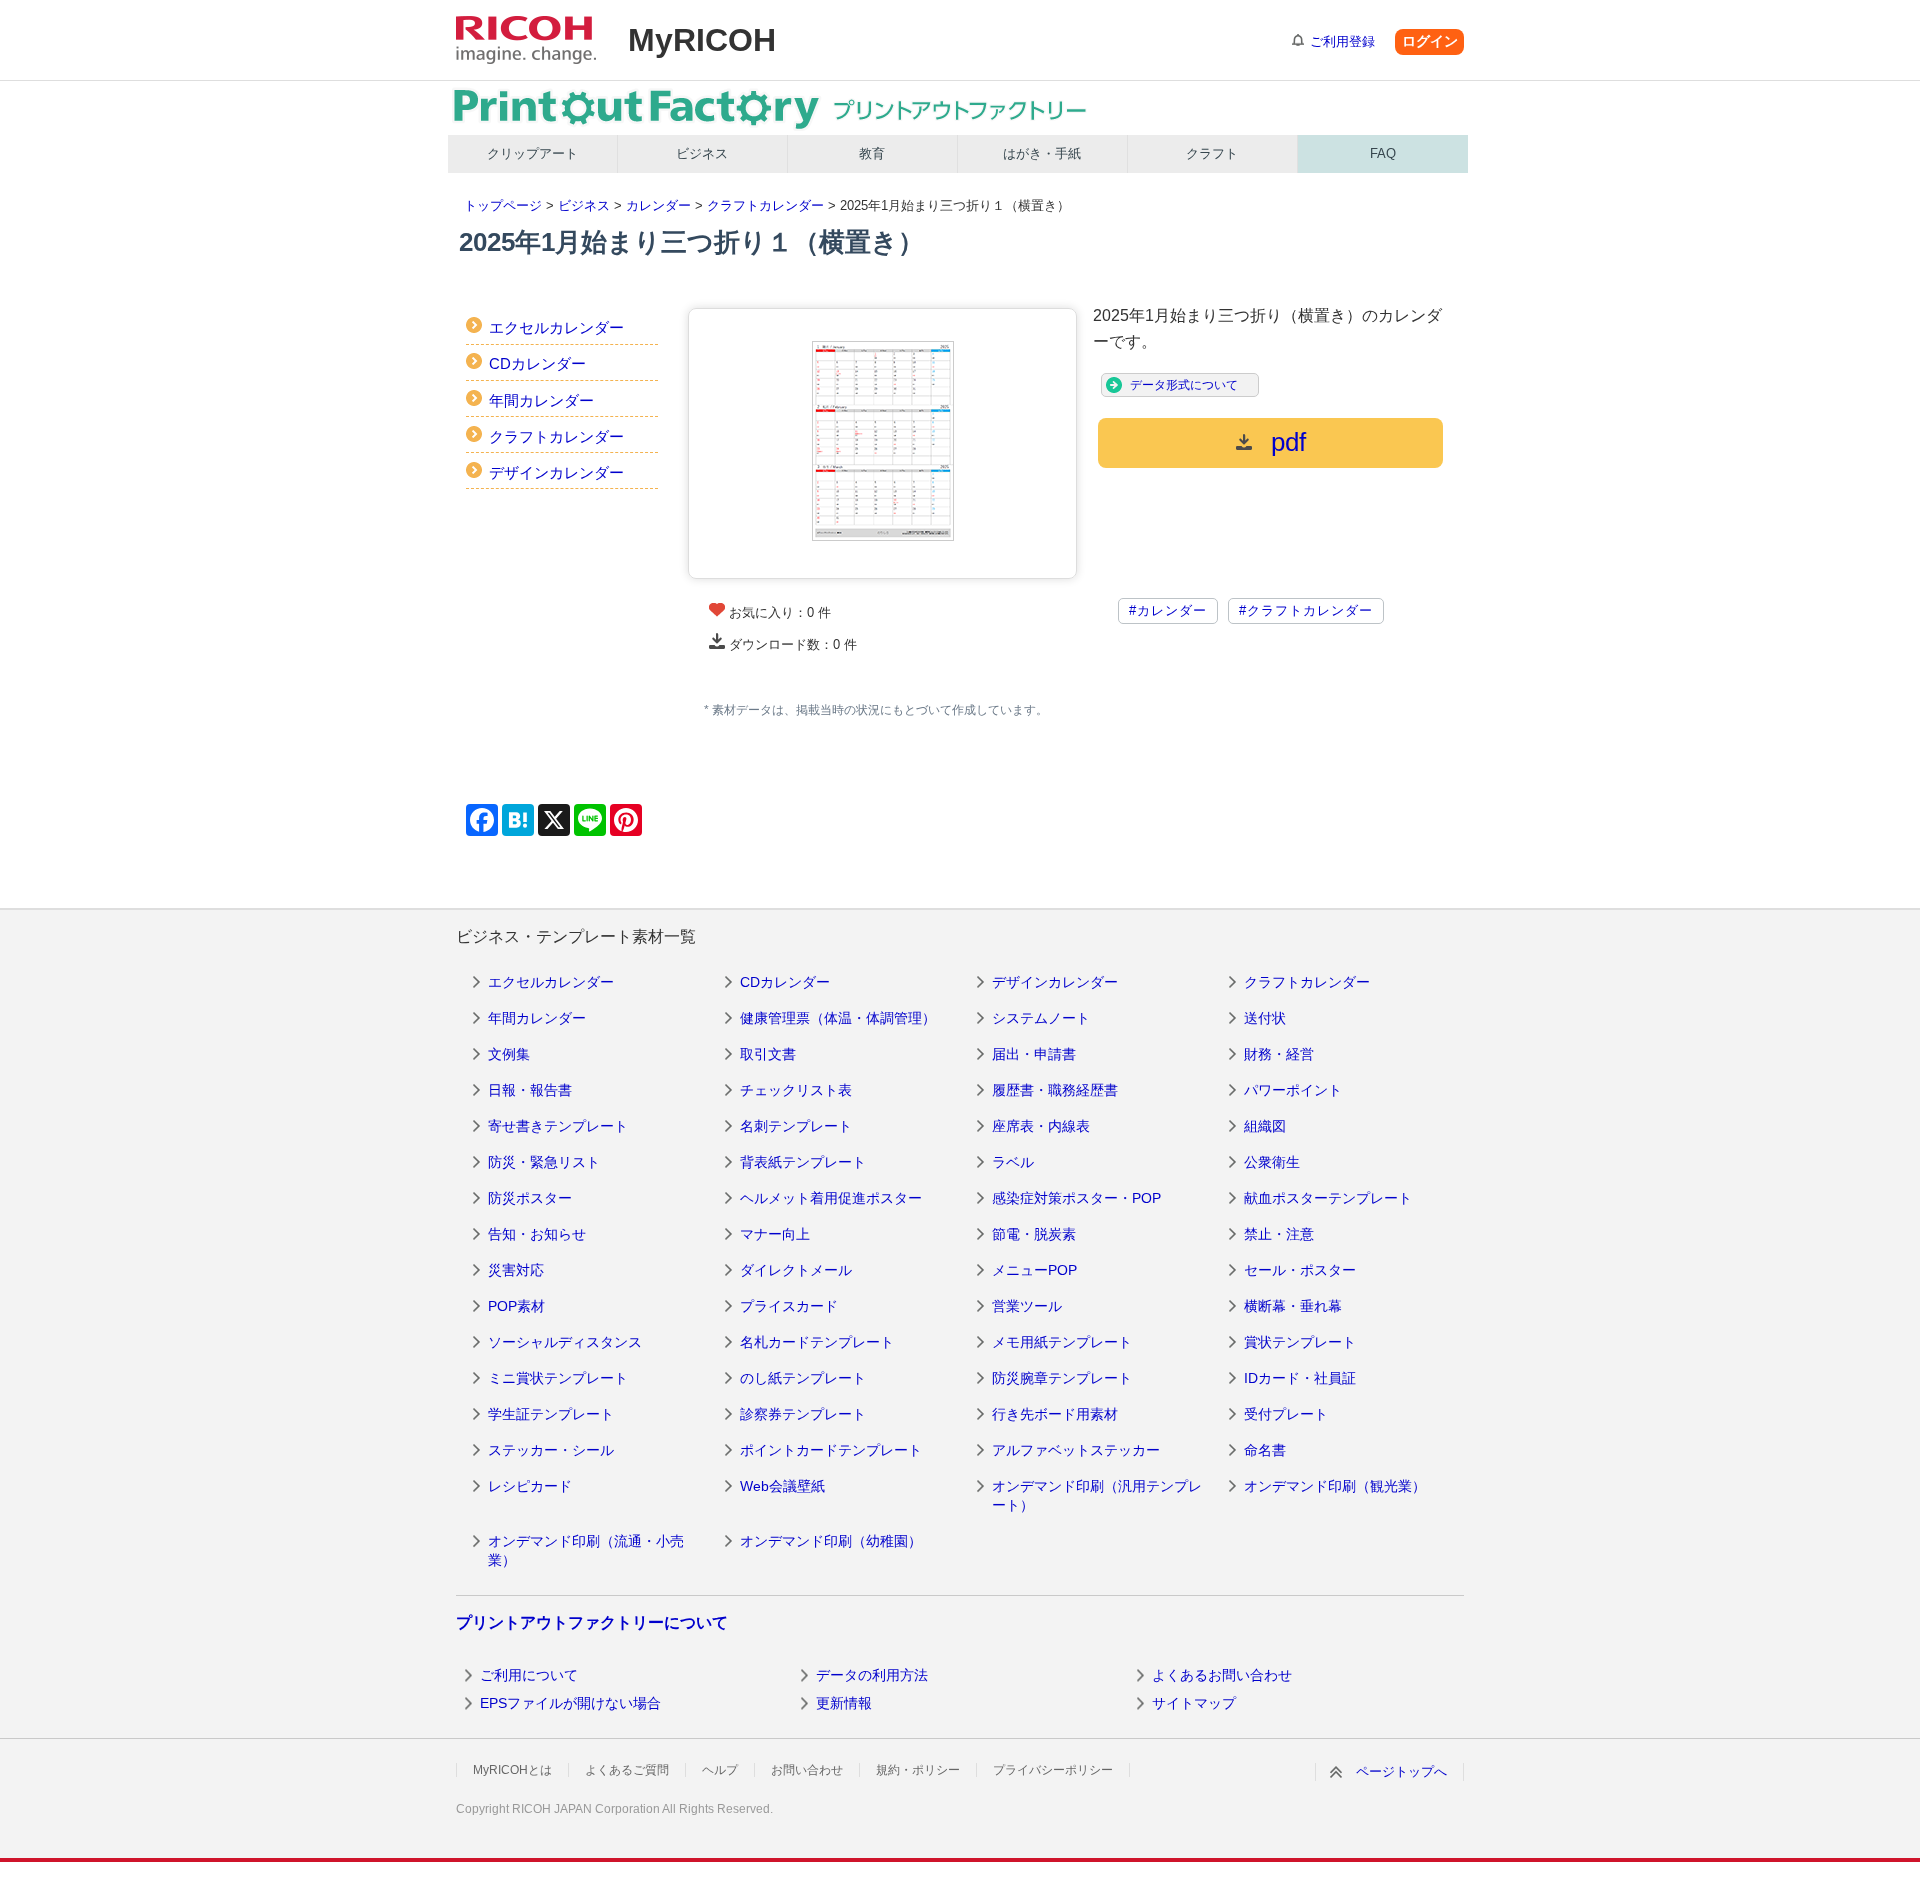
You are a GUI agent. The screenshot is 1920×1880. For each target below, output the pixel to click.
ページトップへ (1401, 1771)
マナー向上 (775, 1234)
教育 (872, 153)
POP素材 (516, 1306)
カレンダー (658, 205)
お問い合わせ (807, 1770)
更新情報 (844, 1703)
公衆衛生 (1272, 1162)
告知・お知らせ (537, 1234)
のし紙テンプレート (803, 1378)
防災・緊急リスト (544, 1162)
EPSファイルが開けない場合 (570, 1703)
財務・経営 (1279, 1054)
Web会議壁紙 (782, 1486)
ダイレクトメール (796, 1270)
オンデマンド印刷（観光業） (1335, 1486)
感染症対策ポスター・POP (1076, 1198)
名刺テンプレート (796, 1126)
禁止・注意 (1279, 1234)
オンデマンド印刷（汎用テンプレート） (1097, 1496)
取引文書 (768, 1054)
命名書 (1265, 1450)
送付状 (1265, 1018)
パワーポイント (1293, 1090)
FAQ (1383, 153)
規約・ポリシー (918, 1770)
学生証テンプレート (551, 1414)
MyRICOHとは (512, 1770)
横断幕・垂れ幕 (1293, 1306)
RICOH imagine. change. (526, 40)
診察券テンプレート (803, 1414)
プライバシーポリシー (1053, 1770)
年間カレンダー (541, 400)
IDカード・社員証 (1300, 1378)
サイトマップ (1194, 1703)
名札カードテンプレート (817, 1342)
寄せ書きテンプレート (558, 1126)
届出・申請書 (1034, 1054)
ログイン (1430, 41)
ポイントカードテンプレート (831, 1450)
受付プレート (1286, 1414)
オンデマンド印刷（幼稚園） (831, 1541)
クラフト (1212, 153)
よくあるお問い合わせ (1222, 1675)
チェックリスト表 (796, 1090)
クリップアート (532, 153)
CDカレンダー (537, 363)
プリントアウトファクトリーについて (592, 1622)
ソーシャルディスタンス (565, 1342)
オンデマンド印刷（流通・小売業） (586, 1551)
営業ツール (1027, 1306)
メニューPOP (1034, 1270)
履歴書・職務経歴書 (1055, 1090)
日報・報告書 (530, 1090)
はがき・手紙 (1042, 153)
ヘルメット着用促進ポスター (831, 1198)
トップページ (503, 205)
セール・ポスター (1300, 1270)
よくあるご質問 (627, 1770)
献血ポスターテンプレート (1328, 1198)
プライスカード (789, 1306)
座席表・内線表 (1041, 1126)
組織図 (1265, 1126)
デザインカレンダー (556, 472)
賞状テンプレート (1300, 1342)
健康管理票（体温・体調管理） (838, 1018)
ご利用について (529, 1675)
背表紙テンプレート (803, 1162)
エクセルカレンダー (556, 327)
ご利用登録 (1342, 41)
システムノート (1041, 1018)
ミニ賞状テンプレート (558, 1378)
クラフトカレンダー (765, 205)
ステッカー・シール (551, 1450)
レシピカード (530, 1486)
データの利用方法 (872, 1675)
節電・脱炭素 (1034, 1234)
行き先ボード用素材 (1055, 1414)
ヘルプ (720, 1770)
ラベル (1013, 1162)
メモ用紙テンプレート (1062, 1342)
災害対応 (516, 1270)
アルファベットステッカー (1076, 1450)
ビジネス (702, 153)
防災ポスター (530, 1198)
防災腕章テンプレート (1062, 1378)
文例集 (509, 1054)
